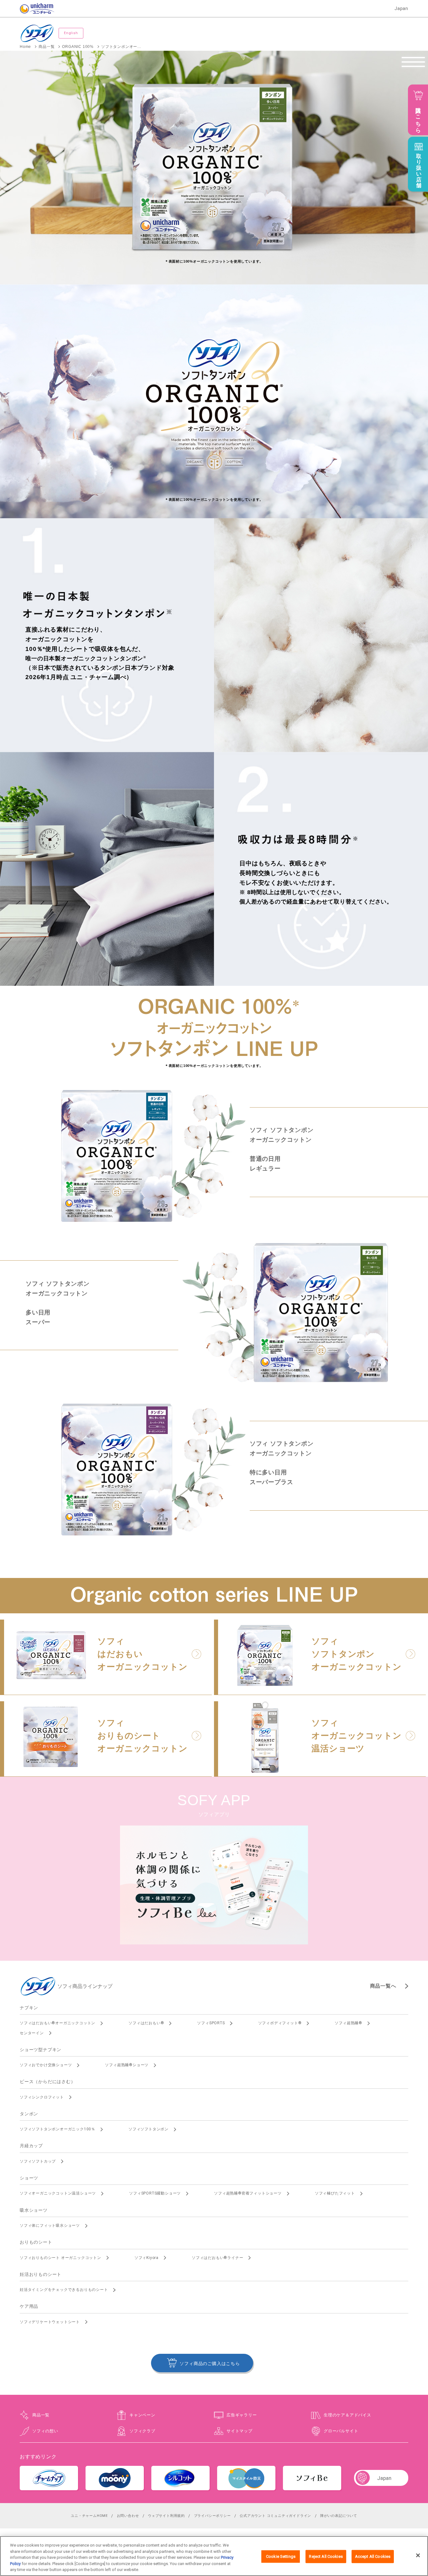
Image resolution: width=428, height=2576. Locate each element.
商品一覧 (41, 2415)
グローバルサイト (341, 2431)
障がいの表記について (339, 2516)
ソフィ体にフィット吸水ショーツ (50, 2225)
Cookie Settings (281, 2556)
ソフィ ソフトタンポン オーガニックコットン (356, 1654)
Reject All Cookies (326, 2556)
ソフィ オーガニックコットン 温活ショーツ (356, 1736)
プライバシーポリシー (212, 2516)
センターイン (32, 2033)
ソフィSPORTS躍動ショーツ (155, 2193)
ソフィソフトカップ (38, 2161)
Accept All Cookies (373, 2556)
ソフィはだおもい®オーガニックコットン (57, 2023)
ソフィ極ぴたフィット (335, 2193)
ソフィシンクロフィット (42, 2097)
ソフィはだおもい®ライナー (217, 2258)
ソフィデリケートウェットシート (50, 2322)
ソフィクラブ (142, 2431)
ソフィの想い (45, 2431)
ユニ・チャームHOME (89, 2516)
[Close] (418, 2555)
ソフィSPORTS (211, 2023)
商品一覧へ (383, 1986)
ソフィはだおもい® (146, 2023)
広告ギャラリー (242, 2415)
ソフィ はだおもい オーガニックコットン (142, 1654)
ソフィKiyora (146, 2258)
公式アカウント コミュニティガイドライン (275, 2516)
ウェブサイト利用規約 (166, 2516)
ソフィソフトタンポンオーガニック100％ (57, 2129)
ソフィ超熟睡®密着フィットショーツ (248, 2193)
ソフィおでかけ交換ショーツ (46, 2065)
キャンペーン (142, 2415)
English (71, 33)
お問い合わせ (128, 2516)
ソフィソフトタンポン (149, 2129)
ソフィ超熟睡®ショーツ (127, 2065)
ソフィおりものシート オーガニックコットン (60, 2258)
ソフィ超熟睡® (348, 2023)
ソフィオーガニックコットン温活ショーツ (58, 2193)
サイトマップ (240, 2431)
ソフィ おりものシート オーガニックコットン (142, 1736)
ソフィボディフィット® (280, 2023)
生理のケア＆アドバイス (347, 2415)
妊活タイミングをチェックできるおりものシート (64, 2290)
